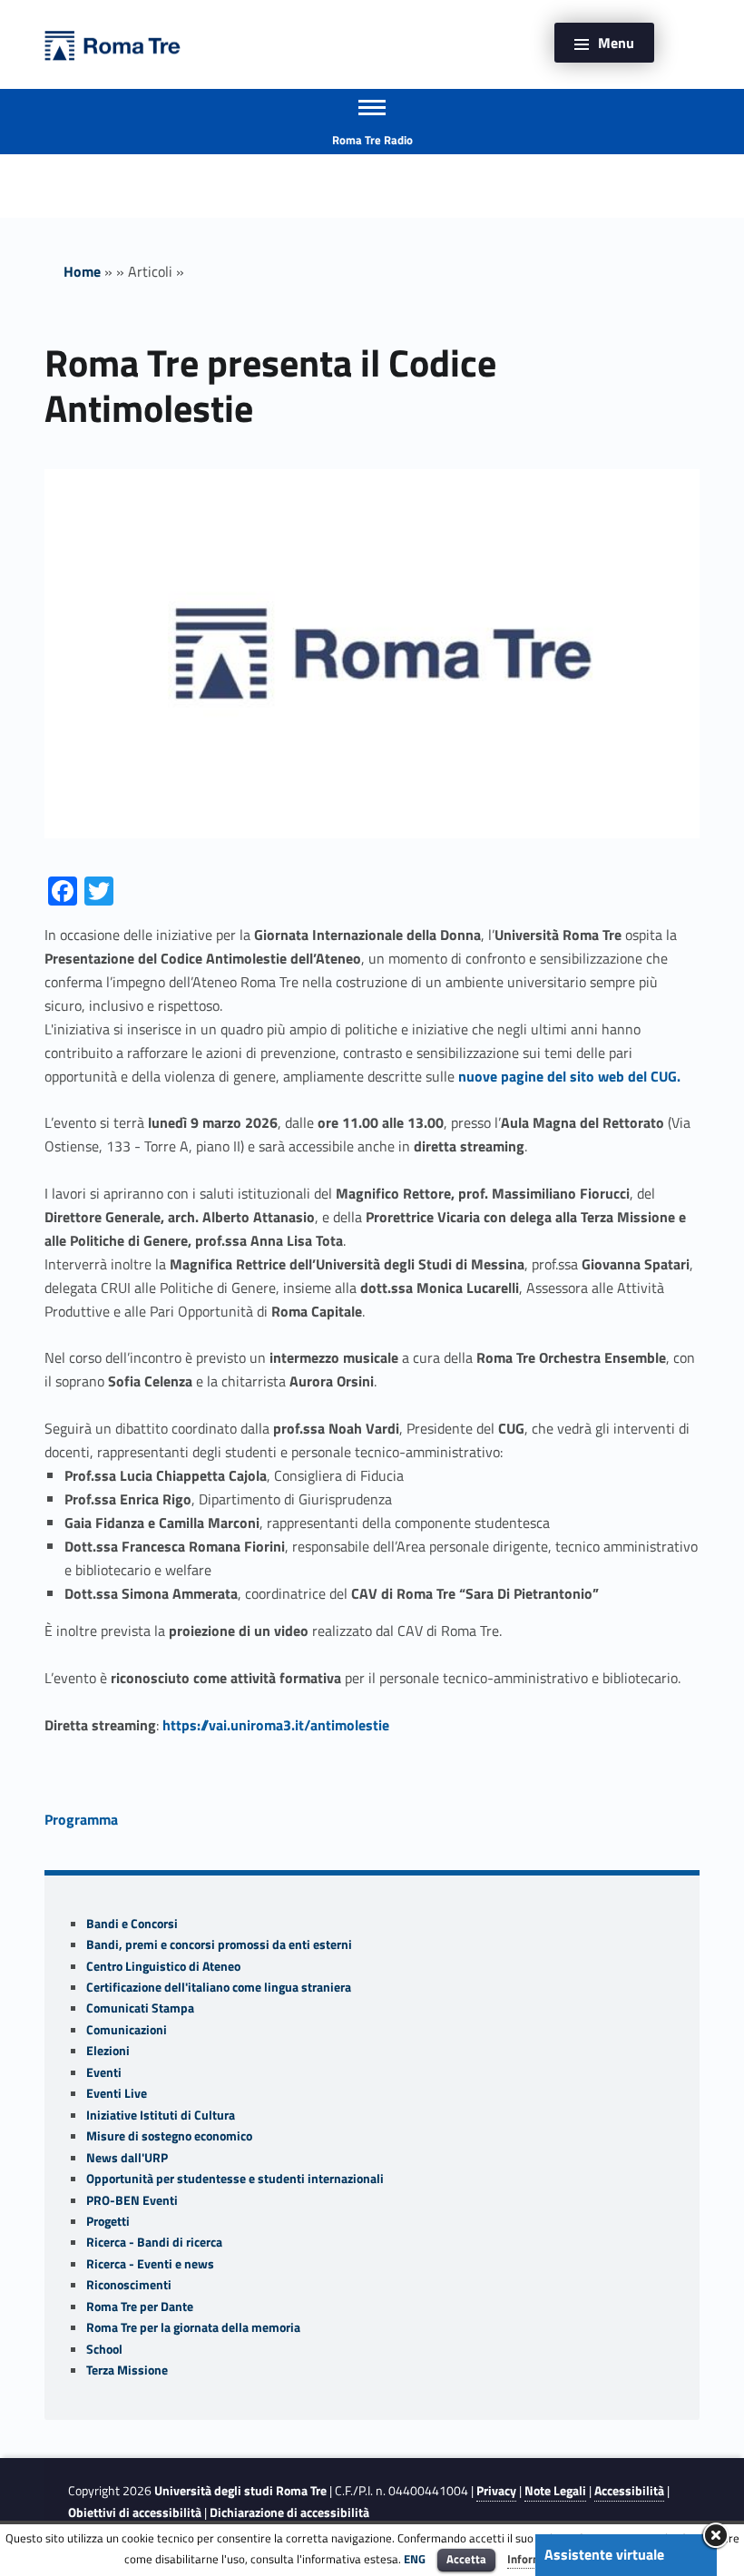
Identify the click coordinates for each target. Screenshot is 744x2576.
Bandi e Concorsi (132, 1924)
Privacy (496, 2491)
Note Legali (555, 2491)
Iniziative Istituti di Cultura (161, 2115)
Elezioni (108, 2051)
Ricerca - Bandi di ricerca (154, 2242)
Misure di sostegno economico (169, 2136)
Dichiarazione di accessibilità (289, 2512)
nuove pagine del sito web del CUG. (569, 1076)
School (104, 2349)
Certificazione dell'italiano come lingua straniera (219, 1987)
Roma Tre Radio (372, 140)
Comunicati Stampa (140, 2008)
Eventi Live (117, 2093)
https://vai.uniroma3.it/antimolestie (276, 1725)
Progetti (108, 2221)
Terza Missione (127, 2370)
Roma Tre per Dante (140, 2307)
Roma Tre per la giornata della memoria (193, 2327)
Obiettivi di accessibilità (135, 2512)
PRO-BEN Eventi (132, 2200)
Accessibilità (629, 2491)
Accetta (466, 2559)
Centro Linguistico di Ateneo (163, 1966)
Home (82, 271)
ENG (415, 2559)
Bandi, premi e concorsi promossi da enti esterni (219, 1944)
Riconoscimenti (129, 2285)
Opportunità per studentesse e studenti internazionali (235, 2179)
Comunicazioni (127, 2030)
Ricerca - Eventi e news (150, 2264)
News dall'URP (127, 2158)
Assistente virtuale (604, 2554)
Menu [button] (616, 43)
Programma (81, 1819)
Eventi (104, 2072)
